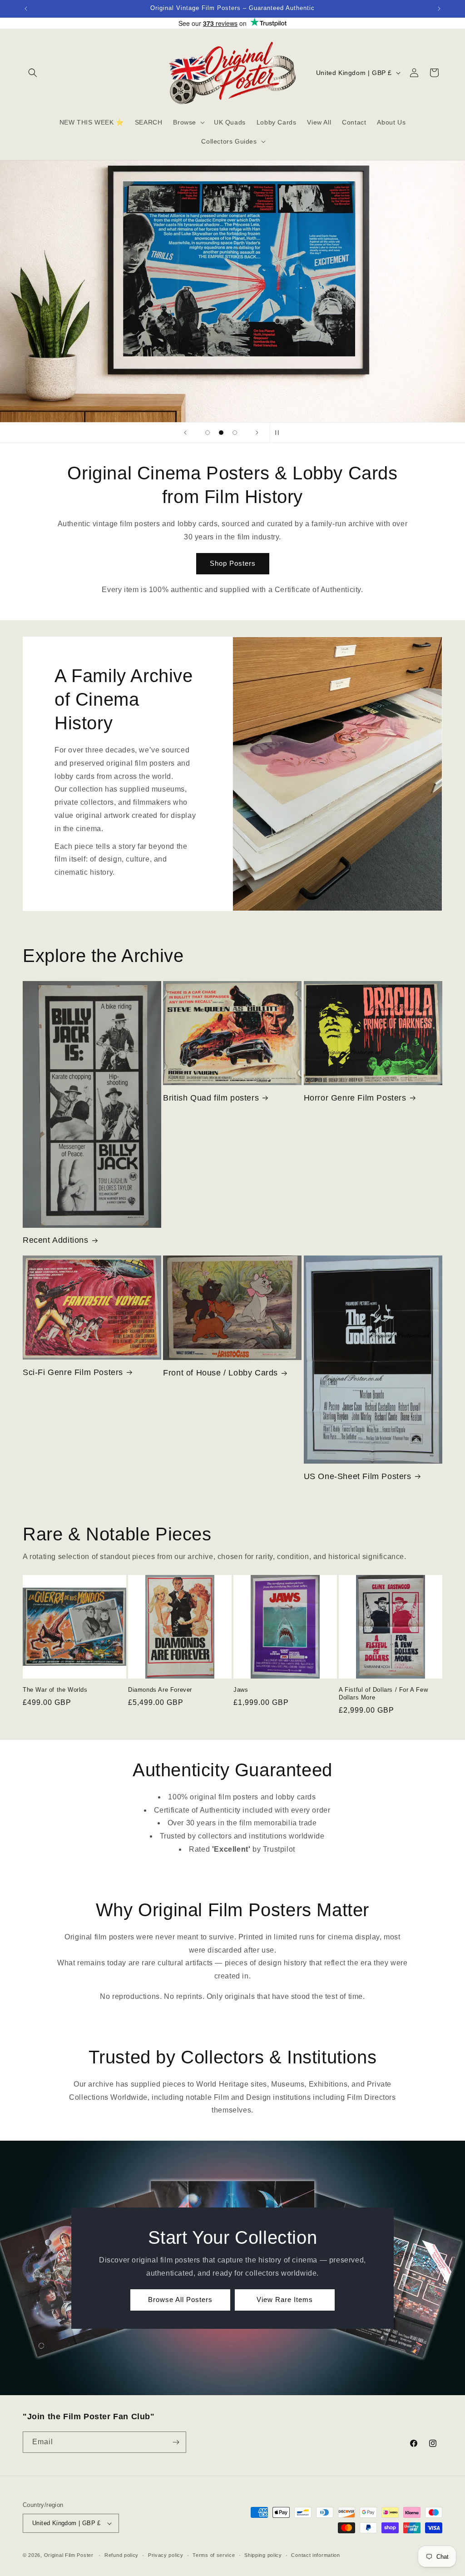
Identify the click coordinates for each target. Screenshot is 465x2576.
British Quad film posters (211, 1098)
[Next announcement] (439, 9)
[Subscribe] (176, 2442)
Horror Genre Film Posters (355, 1098)
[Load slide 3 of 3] (235, 433)
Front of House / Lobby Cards (220, 1373)
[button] (33, 73)
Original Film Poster (69, 2555)
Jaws (241, 1690)
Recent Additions (56, 1240)
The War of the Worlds (55, 1690)
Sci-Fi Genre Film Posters (73, 1372)
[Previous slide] (185, 433)
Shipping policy (263, 2555)
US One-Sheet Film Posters (358, 1476)
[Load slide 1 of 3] (208, 433)
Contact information (315, 2555)
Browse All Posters (180, 2299)
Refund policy (121, 2555)
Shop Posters (233, 563)
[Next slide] (257, 433)
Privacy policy (166, 2555)
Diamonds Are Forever (160, 1690)
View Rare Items (285, 2299)
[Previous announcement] (26, 9)
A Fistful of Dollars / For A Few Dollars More (383, 1694)
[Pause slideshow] (280, 433)
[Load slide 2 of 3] (221, 433)
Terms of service (214, 2555)
